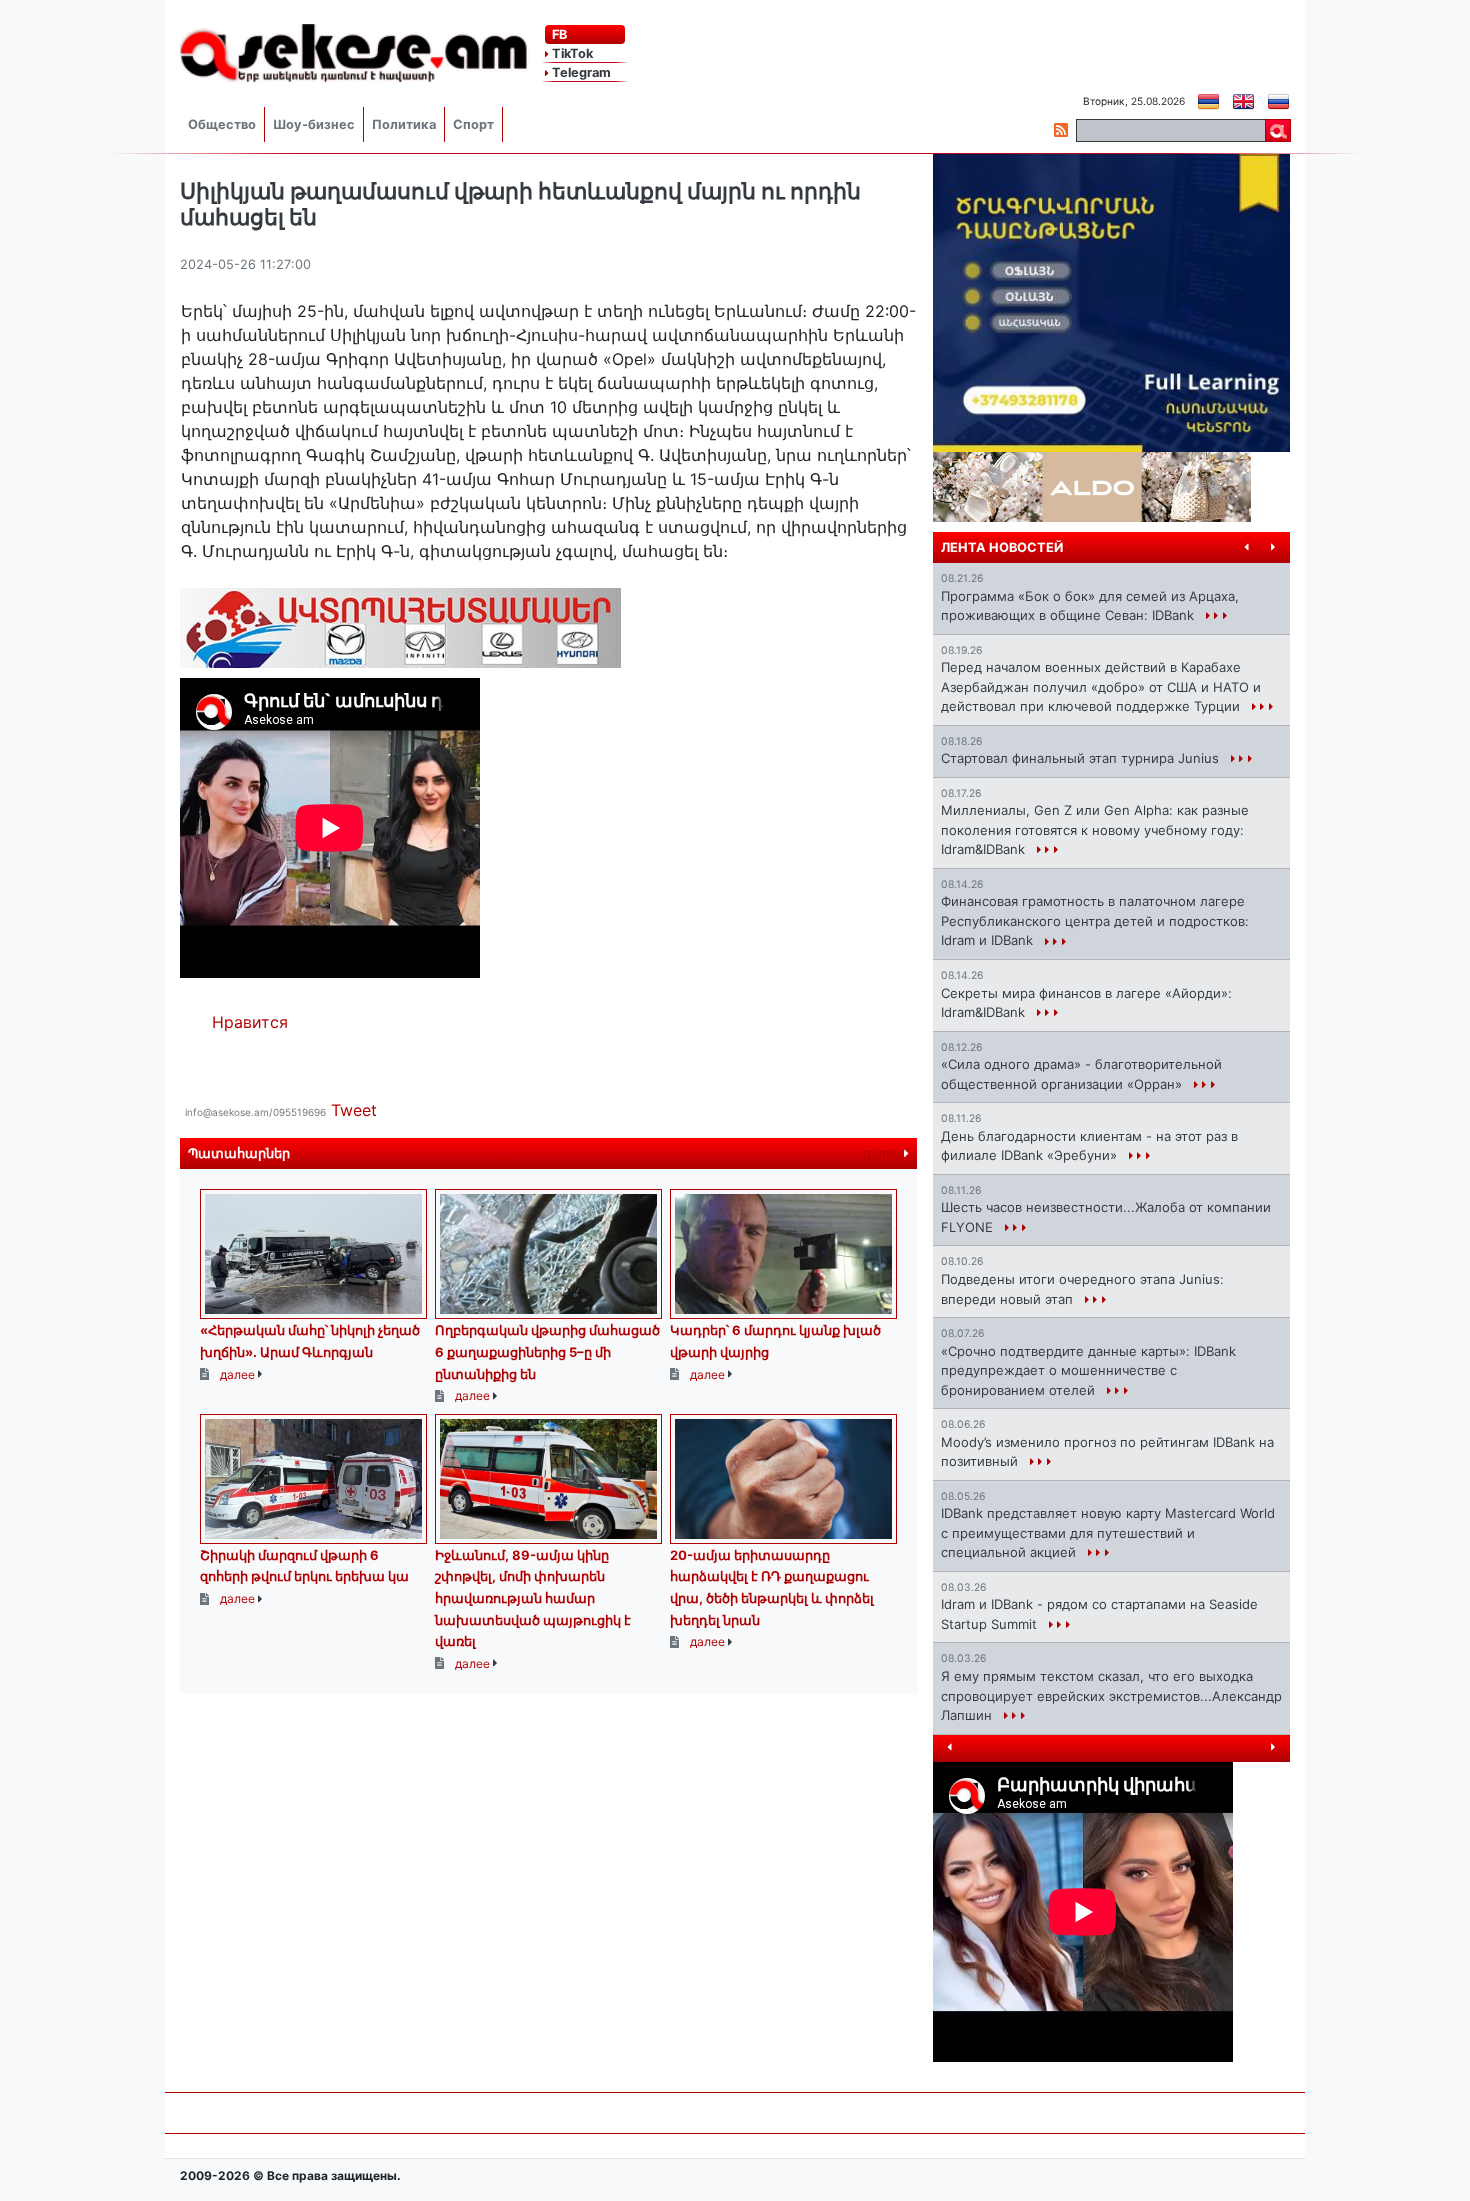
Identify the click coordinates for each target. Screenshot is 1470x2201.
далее (883, 1153)
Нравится (250, 1022)
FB (558, 34)
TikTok (571, 53)
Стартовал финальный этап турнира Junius (1082, 758)
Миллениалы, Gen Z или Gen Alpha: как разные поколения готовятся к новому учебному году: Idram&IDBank (1095, 829)
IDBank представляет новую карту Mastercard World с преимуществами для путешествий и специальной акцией (1108, 1532)
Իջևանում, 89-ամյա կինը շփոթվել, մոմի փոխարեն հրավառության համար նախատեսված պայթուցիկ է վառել (533, 1598)
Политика (404, 124)
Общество (222, 124)
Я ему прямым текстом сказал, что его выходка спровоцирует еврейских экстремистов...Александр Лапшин (1111, 1695)
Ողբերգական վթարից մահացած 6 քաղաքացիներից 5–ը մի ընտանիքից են (547, 1351)
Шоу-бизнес (314, 124)
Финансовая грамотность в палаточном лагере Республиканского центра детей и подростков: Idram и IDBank (1095, 920)
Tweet (354, 1110)
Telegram (580, 72)
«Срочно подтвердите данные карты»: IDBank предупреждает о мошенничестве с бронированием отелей (1088, 1370)
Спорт (473, 124)
